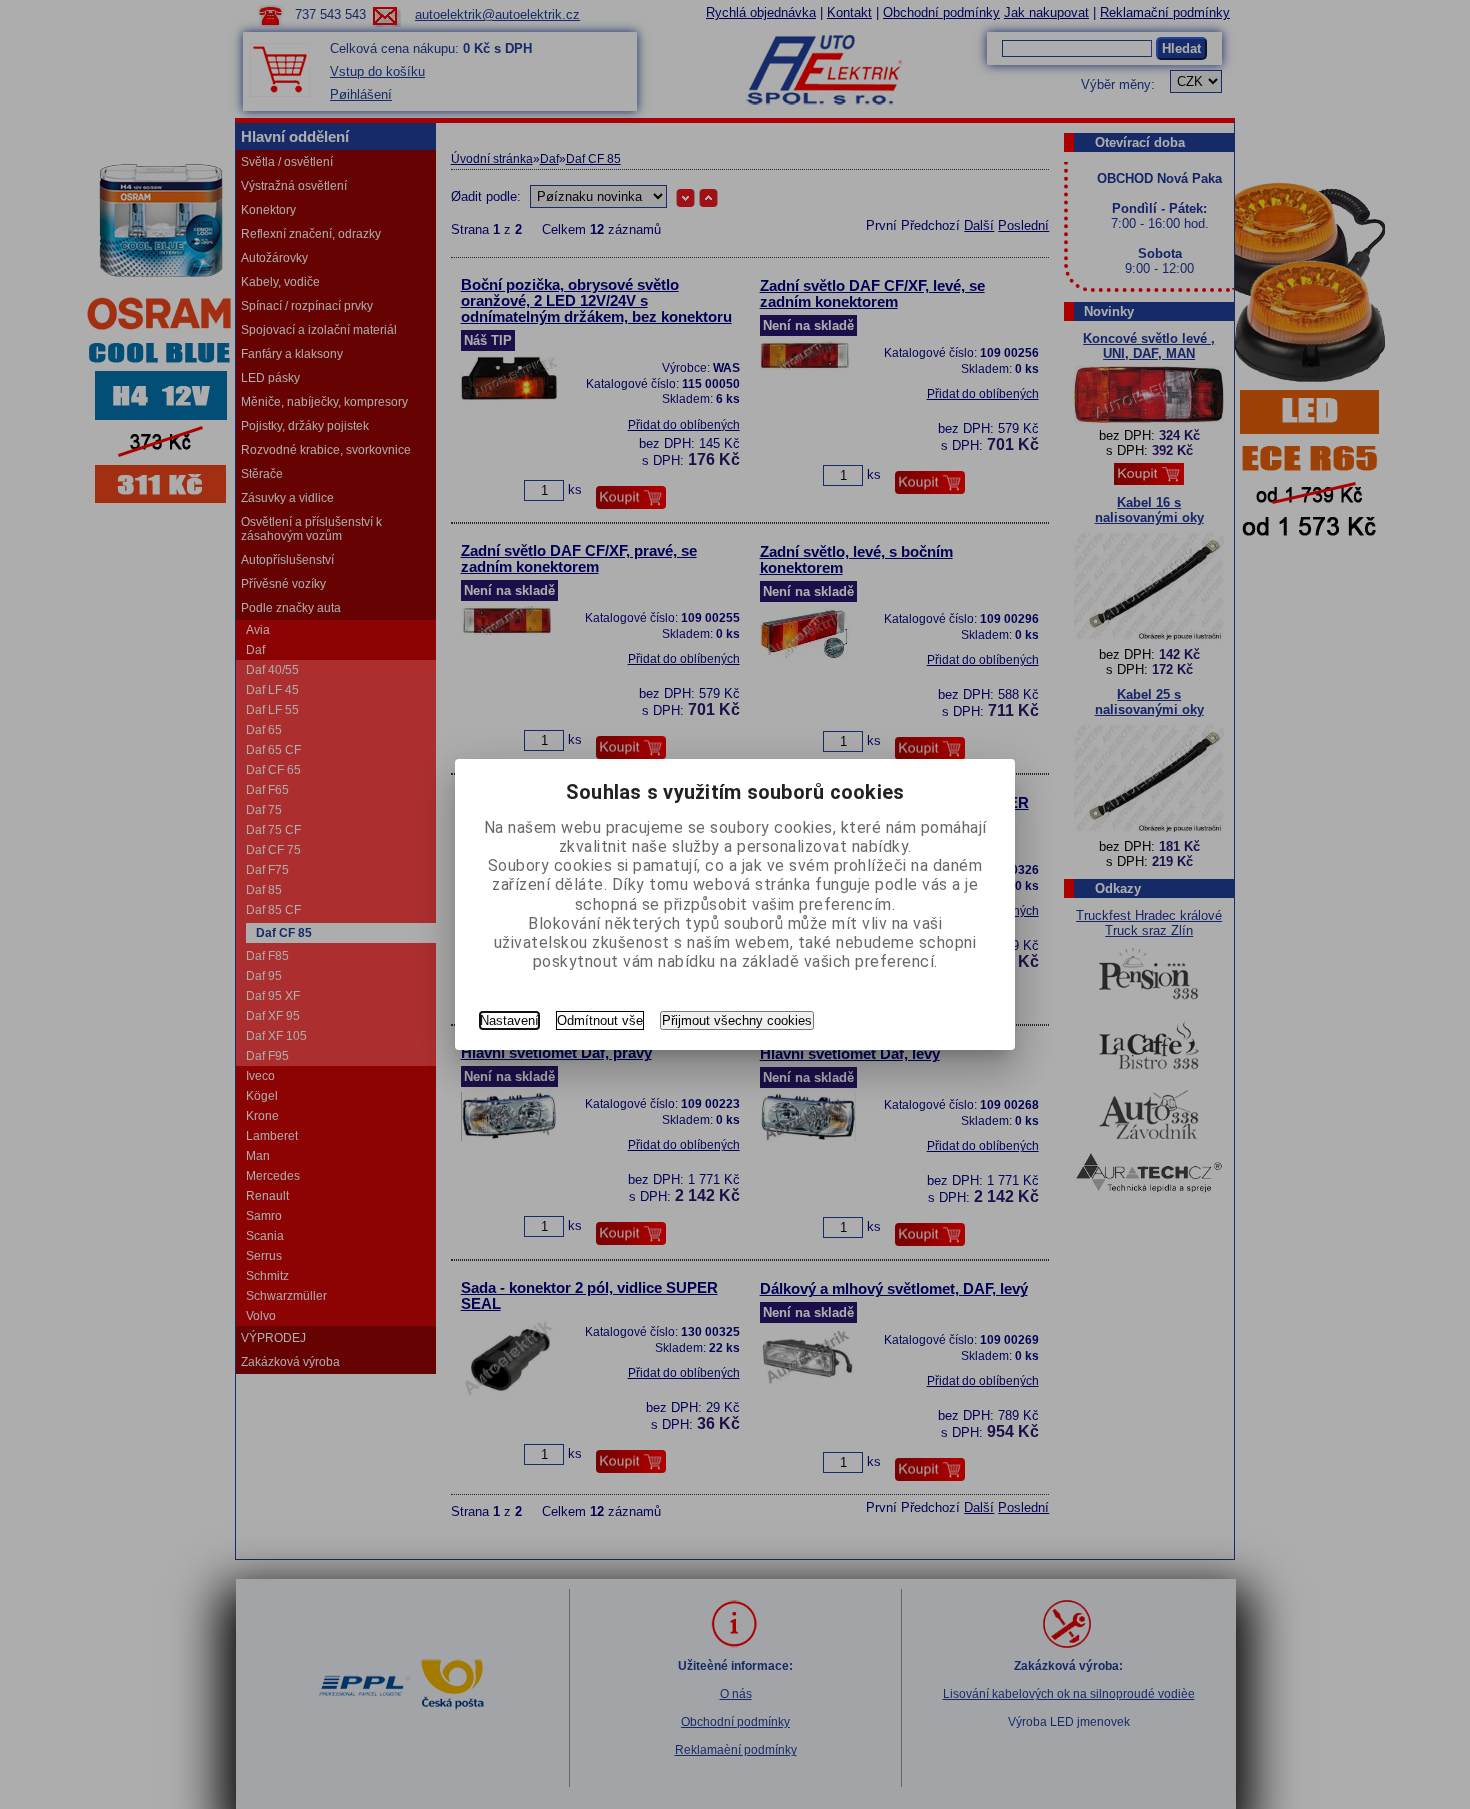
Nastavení (509, 1020)
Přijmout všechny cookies (737, 1020)
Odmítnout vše (600, 1020)
